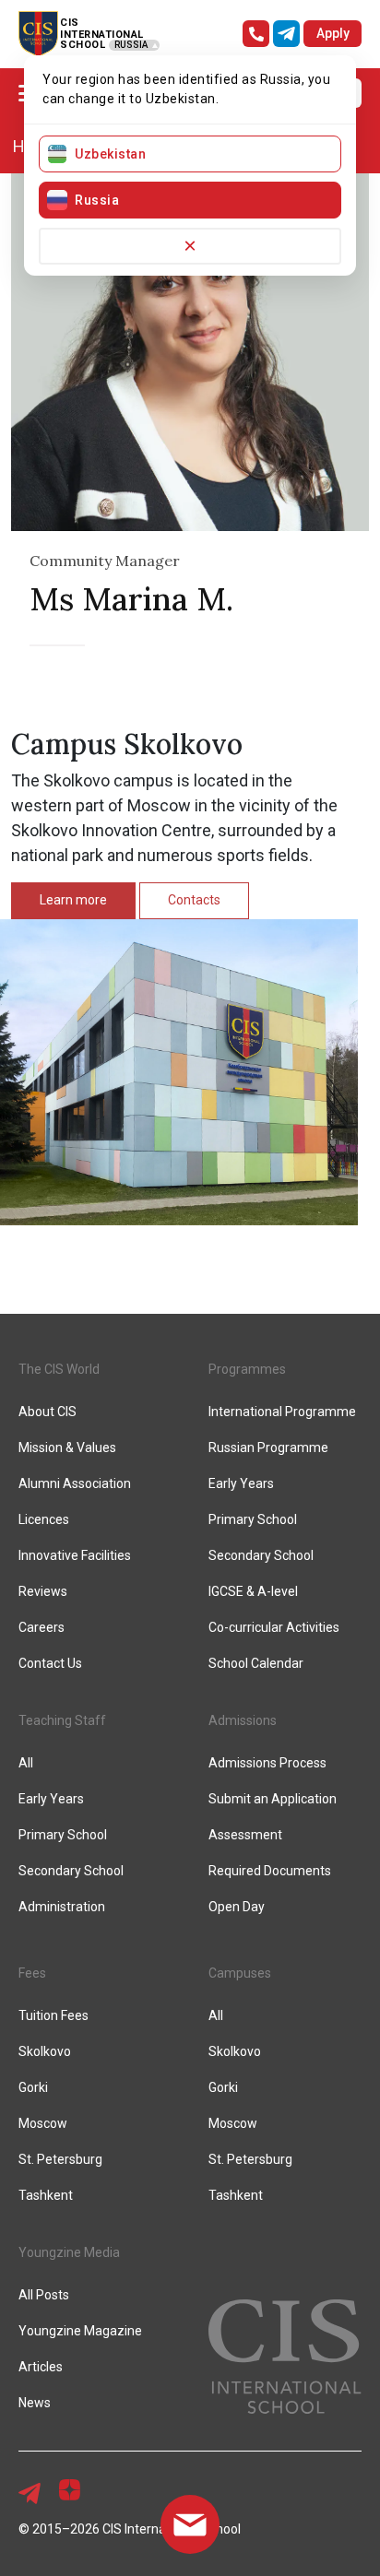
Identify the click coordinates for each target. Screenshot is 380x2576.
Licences (44, 1519)
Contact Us (50, 1663)
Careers (42, 1627)
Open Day (237, 1907)
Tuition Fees (53, 2015)
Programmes (247, 1369)
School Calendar (256, 1663)
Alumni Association (75, 1483)
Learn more (73, 900)
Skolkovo (45, 2051)
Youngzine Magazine (80, 2331)
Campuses (240, 1973)
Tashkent (46, 2195)
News (35, 2403)
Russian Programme (268, 1448)
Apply (333, 33)
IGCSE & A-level (253, 1591)
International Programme (282, 1412)
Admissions (243, 1720)
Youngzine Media (69, 2252)
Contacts (194, 900)
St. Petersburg (60, 2159)
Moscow (43, 2123)
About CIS (47, 1412)
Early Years (241, 1483)
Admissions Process (267, 1763)
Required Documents (270, 1871)
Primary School (253, 1519)
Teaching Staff (62, 1720)
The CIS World (59, 1369)
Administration (62, 1907)
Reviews (43, 1591)
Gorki (33, 2087)
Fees (32, 1973)
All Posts (44, 2295)
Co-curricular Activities (274, 1627)
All (26, 1763)
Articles (41, 2367)
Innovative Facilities (75, 1555)
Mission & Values (67, 1448)
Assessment (245, 1835)
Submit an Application (273, 1799)
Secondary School (261, 1555)
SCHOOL (83, 45)
